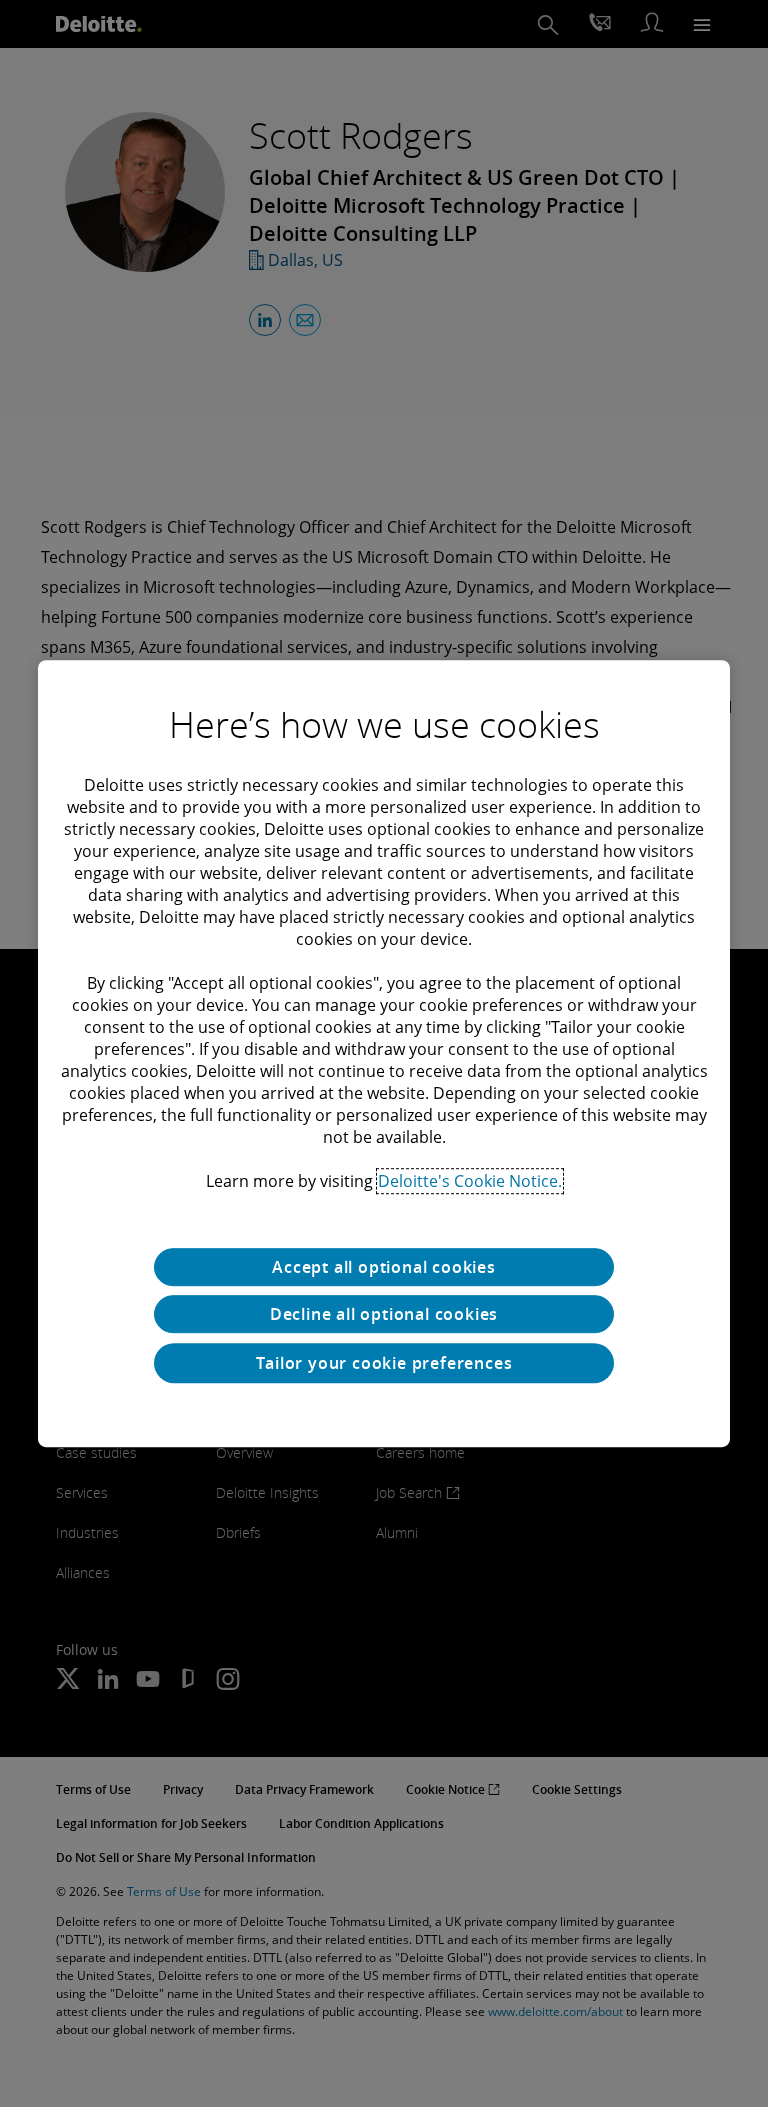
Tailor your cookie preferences (384, 1363)
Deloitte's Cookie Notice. (470, 1181)
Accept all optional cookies (384, 1267)
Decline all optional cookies (384, 1314)
